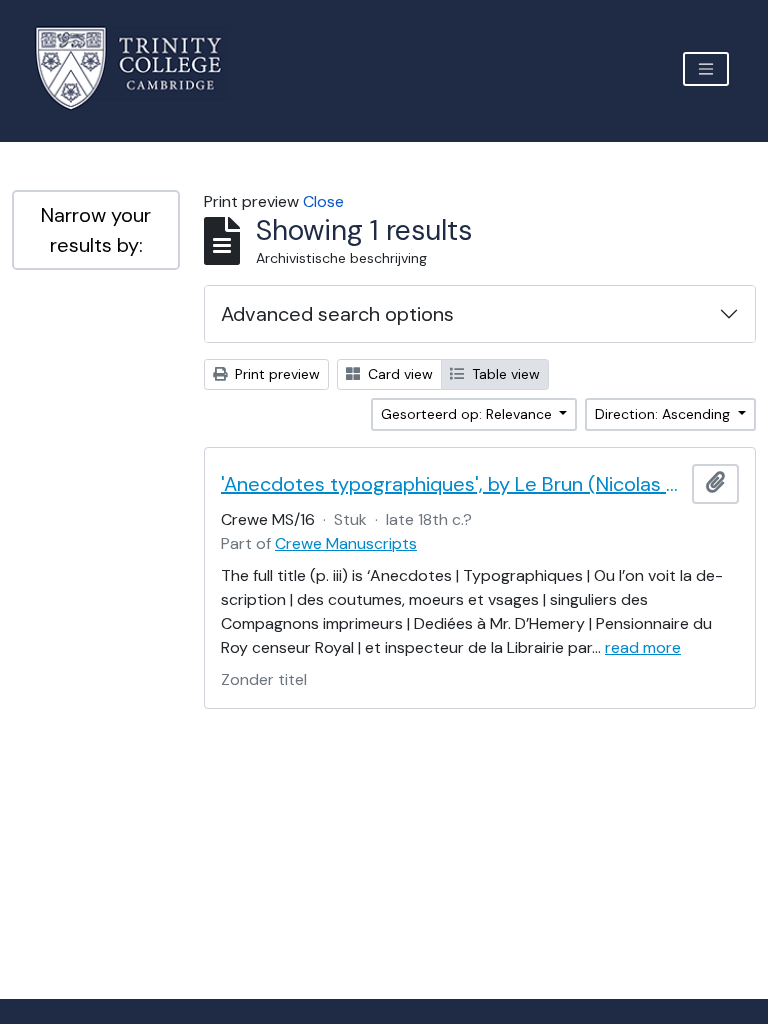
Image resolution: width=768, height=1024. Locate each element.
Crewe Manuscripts (346, 543)
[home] (140, 68)
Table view (504, 374)
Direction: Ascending (664, 414)
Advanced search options (337, 314)
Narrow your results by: (96, 230)
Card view (398, 374)
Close (323, 201)
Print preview (275, 374)
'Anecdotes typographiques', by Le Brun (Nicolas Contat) (452, 484)
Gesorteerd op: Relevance (468, 414)
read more (643, 647)
